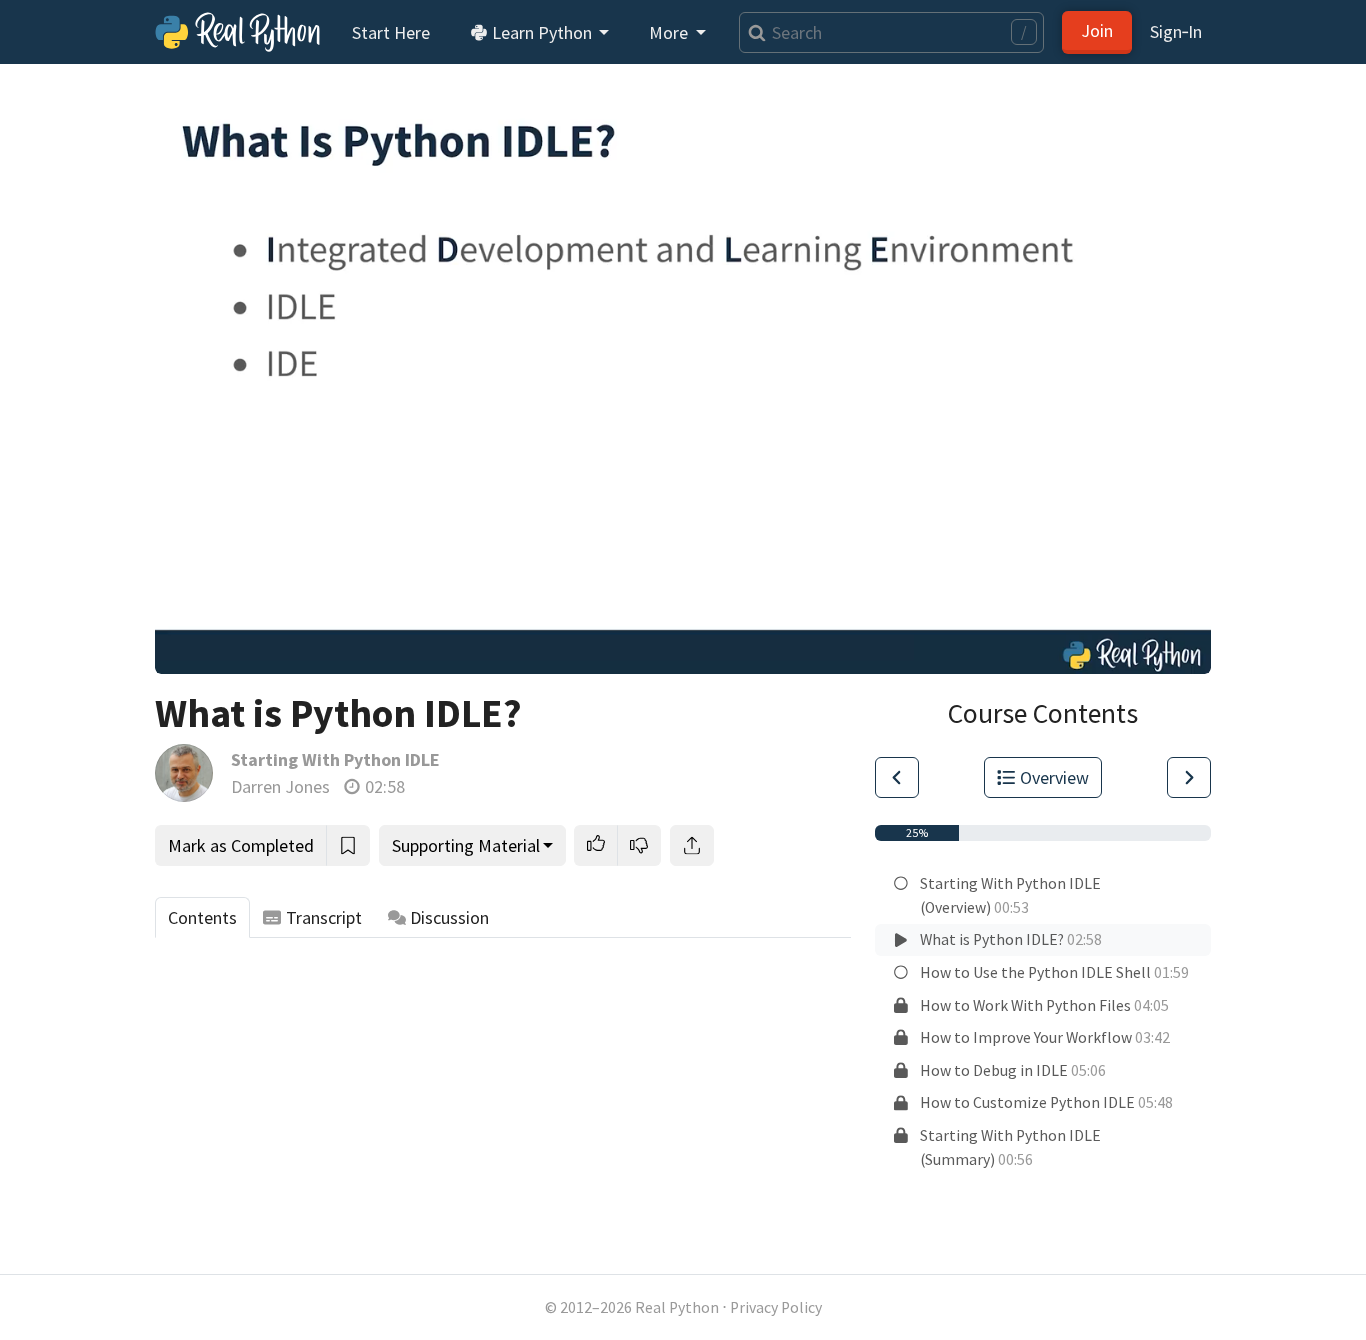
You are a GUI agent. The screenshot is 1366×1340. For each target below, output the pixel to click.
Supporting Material (466, 845)
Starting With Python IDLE (335, 759)
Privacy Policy (776, 1307)
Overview (1054, 777)
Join (1097, 30)
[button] (596, 845)
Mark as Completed (241, 845)
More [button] (670, 32)
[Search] (752, 32)
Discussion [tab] (449, 917)
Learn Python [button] (542, 32)
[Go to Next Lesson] (1189, 777)
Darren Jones (280, 786)
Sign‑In (1176, 31)
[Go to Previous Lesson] (897, 777)
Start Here (391, 32)
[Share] (692, 845)
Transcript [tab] (324, 917)
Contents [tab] (202, 917)
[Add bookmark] (348, 845)
